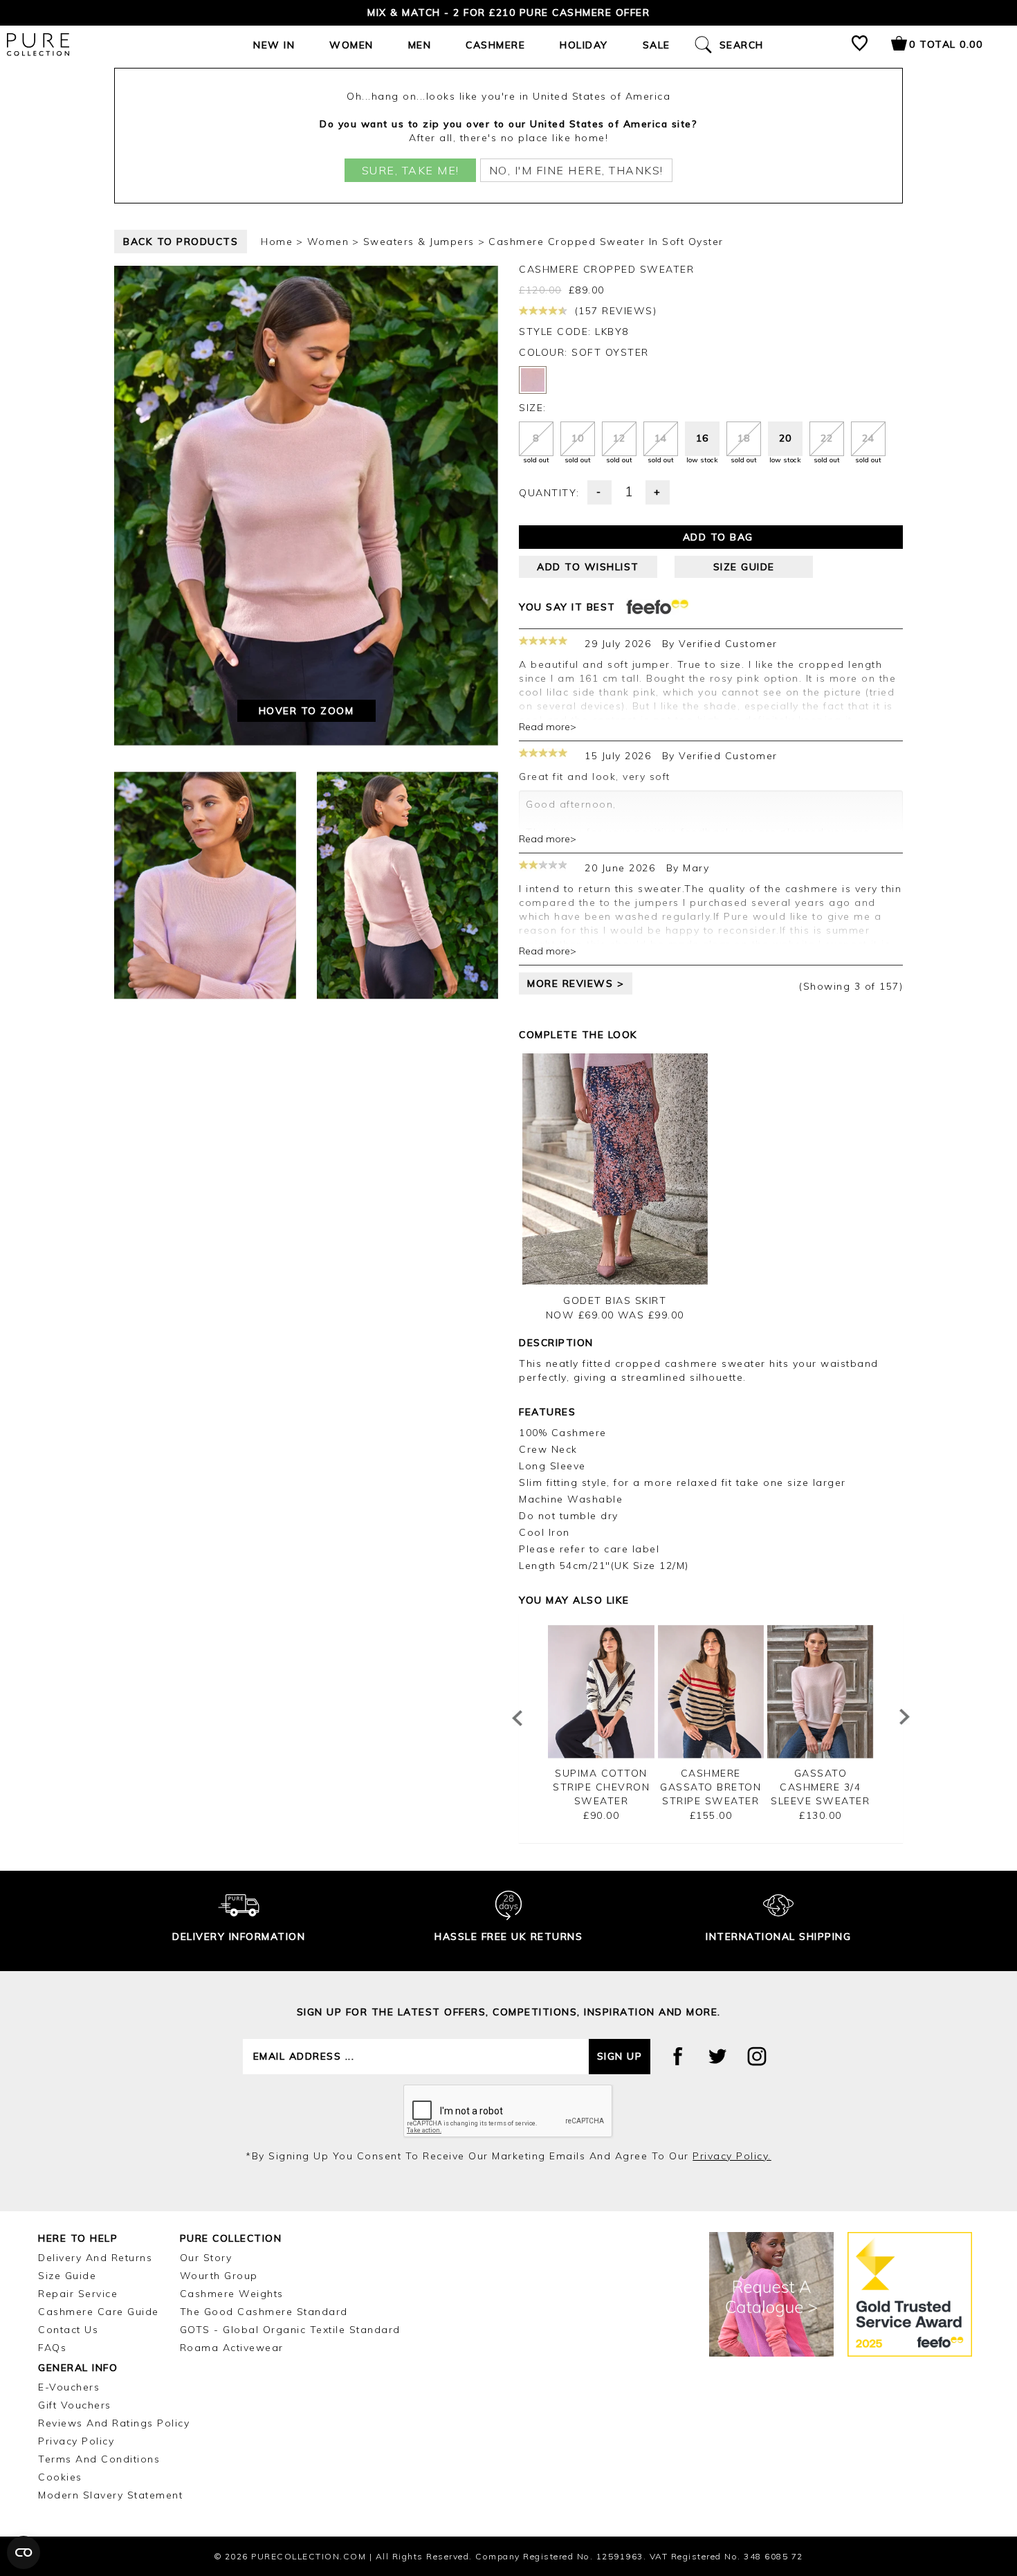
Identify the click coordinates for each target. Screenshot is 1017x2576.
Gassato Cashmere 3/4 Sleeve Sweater (820, 1787)
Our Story (206, 2258)
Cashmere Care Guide (99, 2312)
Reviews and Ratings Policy (114, 2423)
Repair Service (78, 2294)
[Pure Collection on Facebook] (678, 2056)
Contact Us (68, 2330)
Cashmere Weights (232, 2294)
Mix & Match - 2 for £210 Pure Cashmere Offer (508, 12)
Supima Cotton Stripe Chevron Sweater (601, 1787)
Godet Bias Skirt (615, 1300)
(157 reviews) (614, 311)
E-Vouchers (69, 2387)
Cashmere (495, 45)
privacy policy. (732, 2156)
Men (420, 45)
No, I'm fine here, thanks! (576, 170)
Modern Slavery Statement (110, 2495)
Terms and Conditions (99, 2459)
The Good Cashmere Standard (264, 2312)
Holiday (584, 45)
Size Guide (67, 2276)
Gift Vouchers (75, 2405)
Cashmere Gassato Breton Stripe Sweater (711, 1787)
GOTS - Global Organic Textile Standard (290, 2330)
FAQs (52, 2348)
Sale (657, 45)
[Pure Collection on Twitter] (717, 2056)
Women (351, 45)
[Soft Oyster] (533, 380)
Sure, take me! (411, 170)
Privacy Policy (76, 2441)
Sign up (620, 2056)
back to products (181, 242)
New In (274, 45)
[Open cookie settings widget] (24, 2552)
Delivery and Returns (95, 2258)
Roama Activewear (232, 2348)
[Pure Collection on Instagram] (757, 2056)
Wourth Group (219, 2276)
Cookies (60, 2477)
